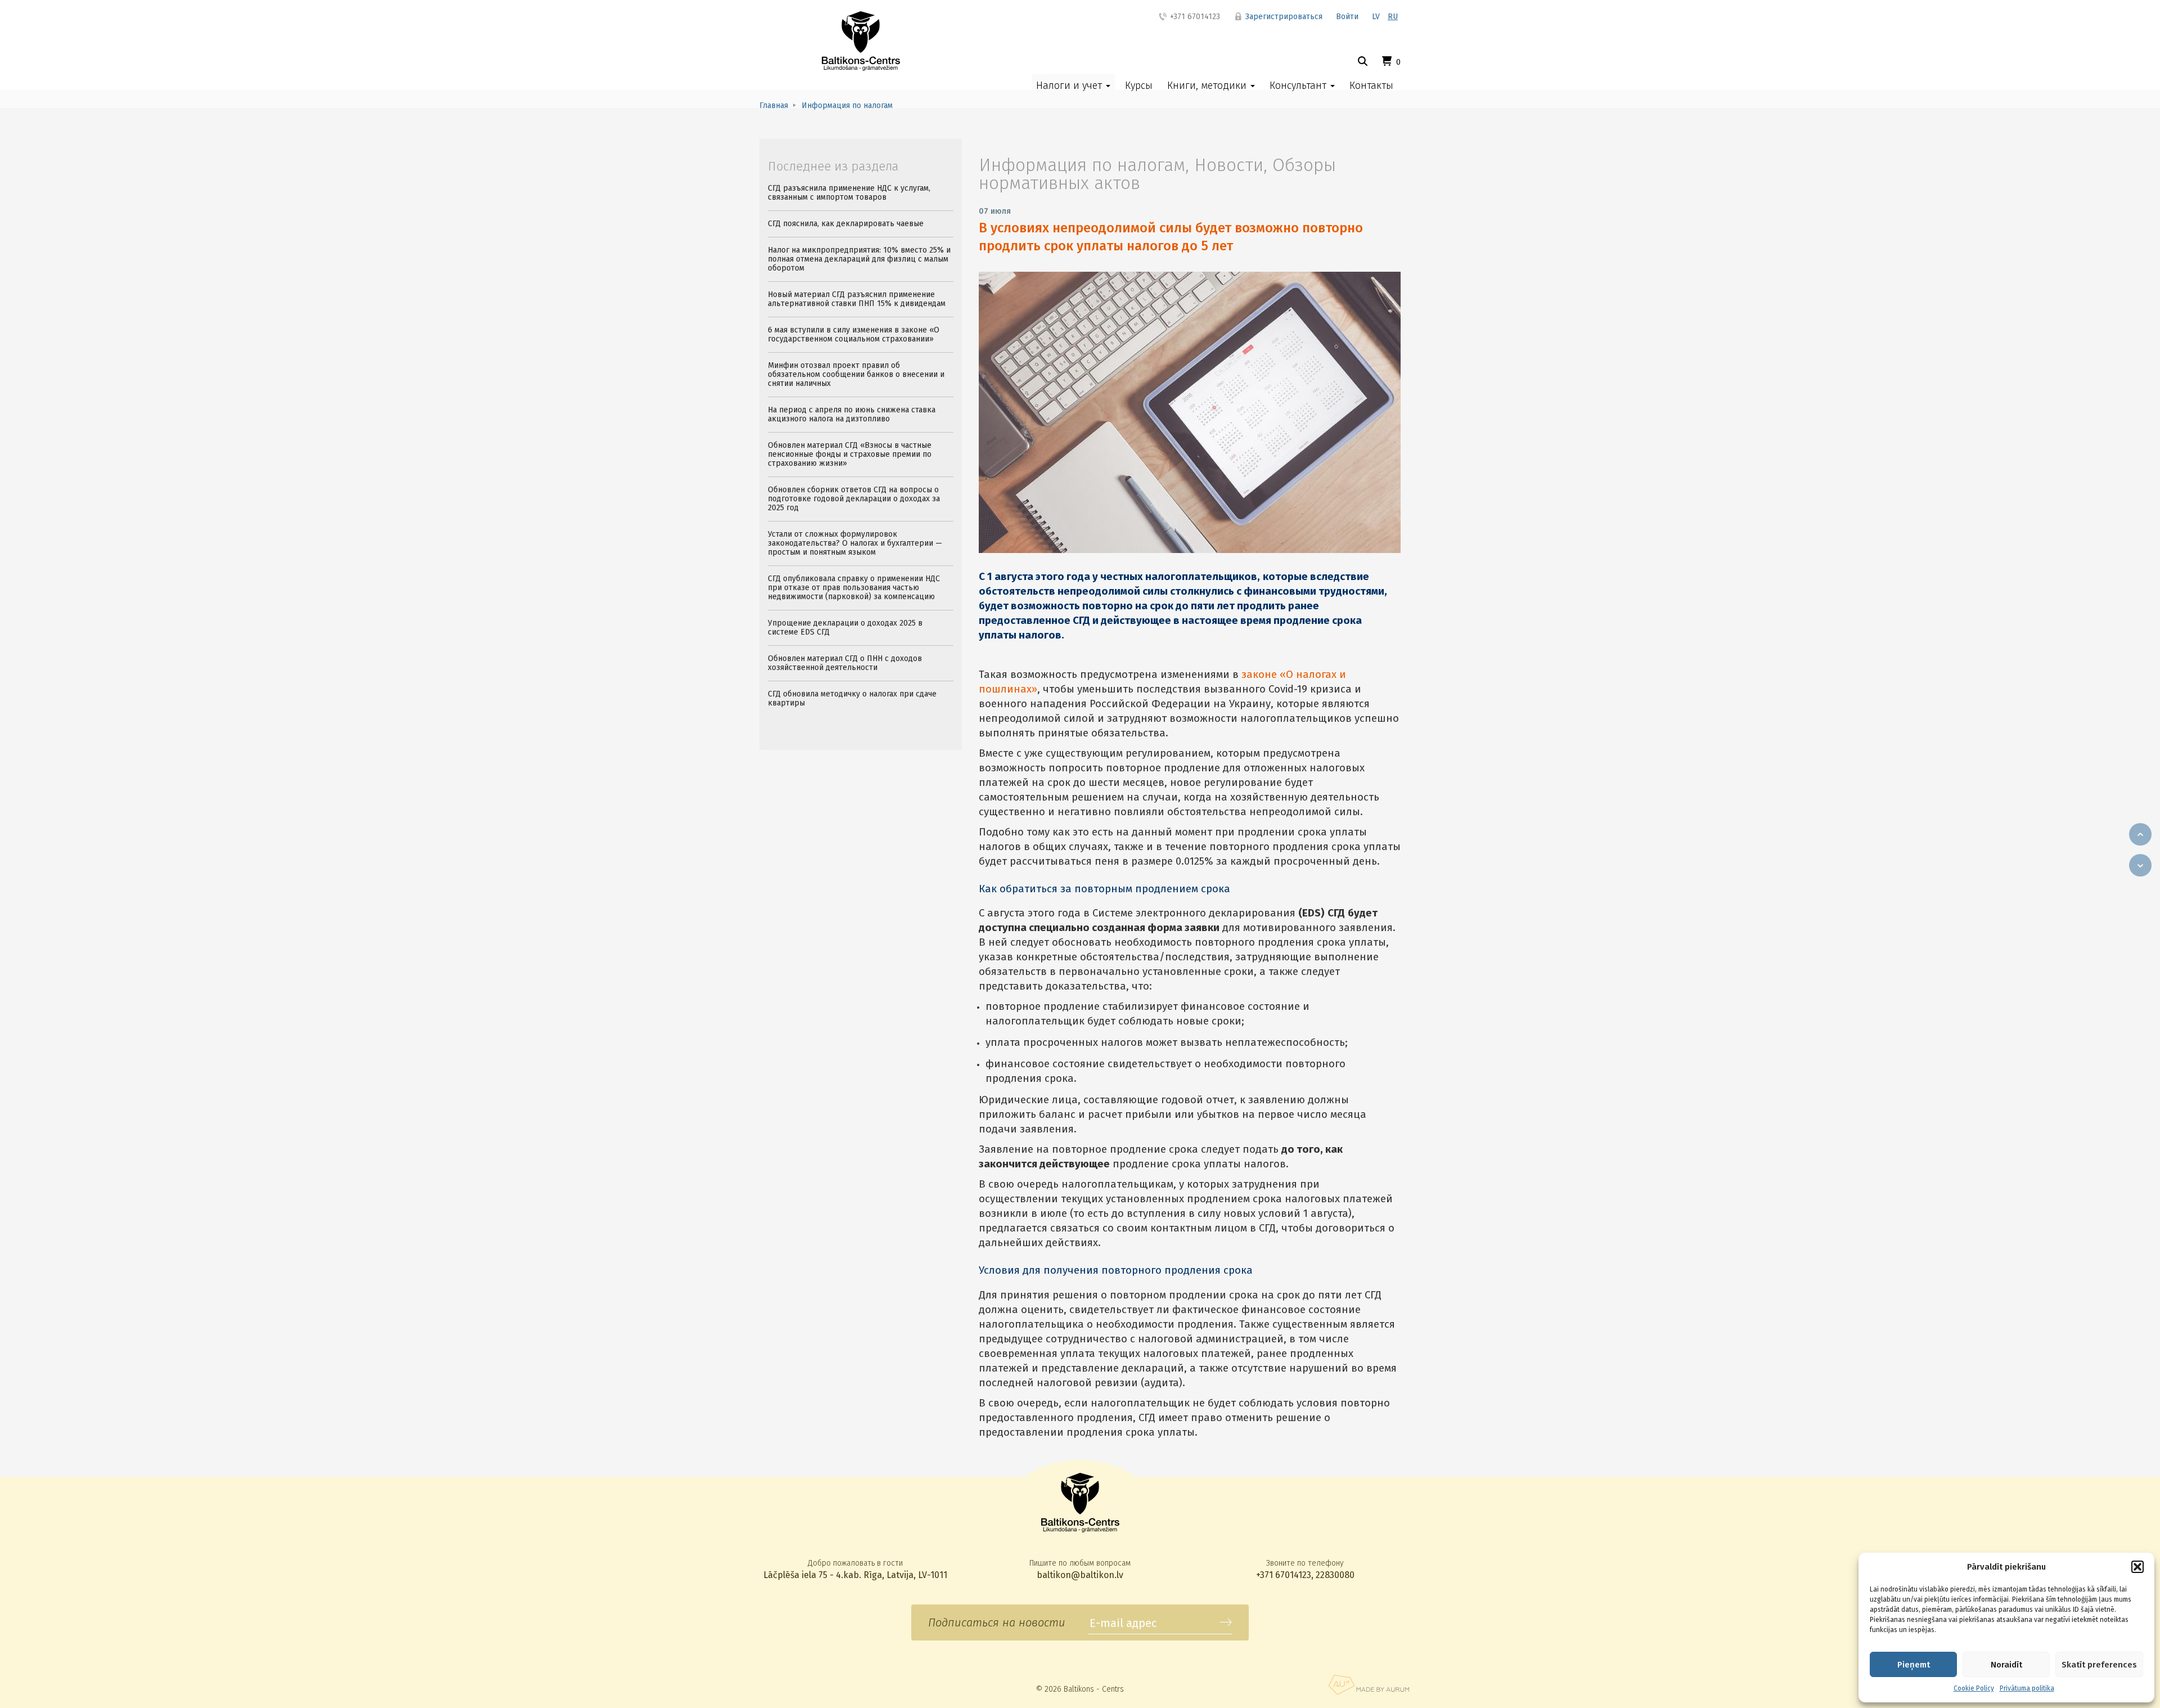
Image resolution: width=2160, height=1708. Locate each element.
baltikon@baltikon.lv (1080, 1575)
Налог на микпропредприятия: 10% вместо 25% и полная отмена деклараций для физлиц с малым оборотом (859, 259)
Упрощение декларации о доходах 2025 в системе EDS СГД (845, 628)
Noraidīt (2006, 1665)
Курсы (1139, 86)
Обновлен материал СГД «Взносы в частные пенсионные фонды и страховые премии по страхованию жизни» (850, 454)
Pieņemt (1914, 1665)
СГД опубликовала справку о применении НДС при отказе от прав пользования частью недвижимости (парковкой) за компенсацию (854, 588)
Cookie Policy (1974, 1688)
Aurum (1369, 1685)
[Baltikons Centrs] (861, 41)
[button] (2137, 1567)
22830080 (1335, 1575)
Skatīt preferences (2099, 1665)
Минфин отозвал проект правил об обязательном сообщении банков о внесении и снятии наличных (856, 374)
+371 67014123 (1194, 17)
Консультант (1299, 86)
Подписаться (1226, 1622)
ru (1393, 17)
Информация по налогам (1082, 165)
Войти (1347, 17)
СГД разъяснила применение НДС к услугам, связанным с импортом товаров (849, 193)
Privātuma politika (2027, 1688)
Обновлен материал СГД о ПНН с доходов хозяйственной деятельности (845, 663)
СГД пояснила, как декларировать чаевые (846, 224)
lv (1376, 17)
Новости (1229, 165)
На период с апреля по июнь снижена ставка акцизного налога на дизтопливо (852, 414)
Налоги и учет (1070, 86)
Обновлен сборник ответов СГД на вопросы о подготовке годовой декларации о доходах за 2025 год (854, 499)
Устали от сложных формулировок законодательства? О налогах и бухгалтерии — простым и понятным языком (855, 543)
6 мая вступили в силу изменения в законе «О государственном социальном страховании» (854, 334)
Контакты (1371, 86)
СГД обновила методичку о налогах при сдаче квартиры (852, 698)
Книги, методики (1208, 86)
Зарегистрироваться (1283, 17)
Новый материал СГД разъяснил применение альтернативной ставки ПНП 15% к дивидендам (857, 299)
